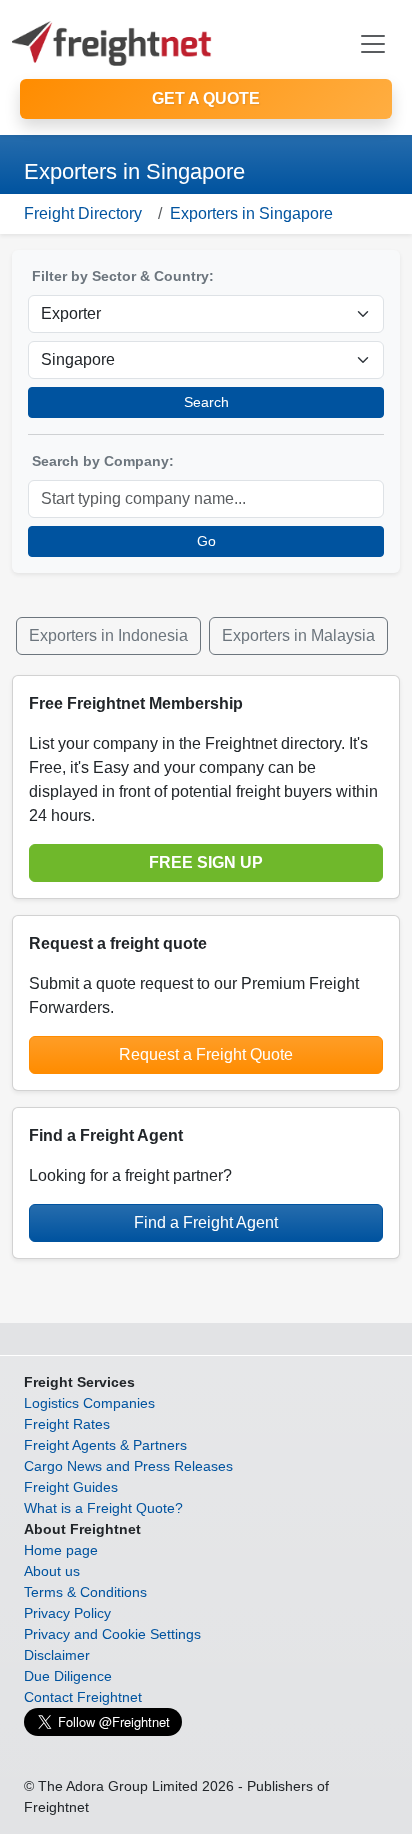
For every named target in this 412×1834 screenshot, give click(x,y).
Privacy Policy (67, 1613)
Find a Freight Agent (206, 1222)
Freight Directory (83, 213)
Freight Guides (71, 1487)
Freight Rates (67, 1424)
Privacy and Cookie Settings (112, 1634)
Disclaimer (57, 1655)
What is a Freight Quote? (103, 1508)
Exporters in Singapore (251, 213)
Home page (61, 1550)
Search (206, 402)
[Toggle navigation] (373, 44)
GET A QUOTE (206, 98)
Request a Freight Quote (206, 1054)
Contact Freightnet (83, 1697)
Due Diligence (68, 1676)
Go (206, 541)
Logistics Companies (89, 1403)
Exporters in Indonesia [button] (108, 635)
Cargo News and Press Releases (128, 1466)
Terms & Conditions (85, 1592)
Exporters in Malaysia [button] (298, 635)
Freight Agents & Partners (105, 1445)
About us (52, 1571)
